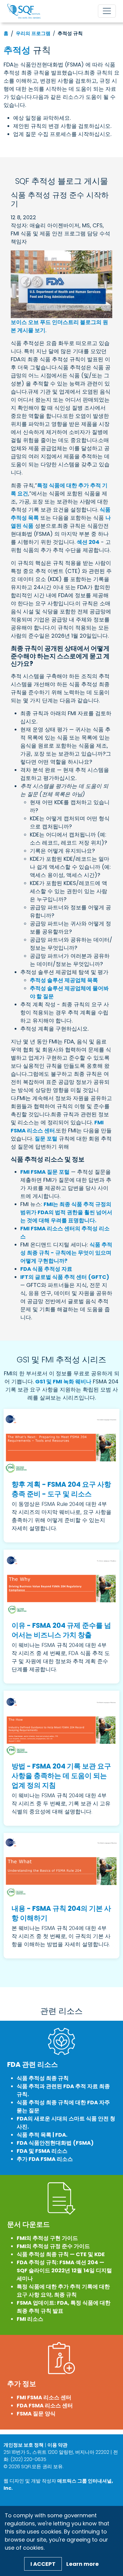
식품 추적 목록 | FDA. (42, 2135)
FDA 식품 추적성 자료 (46, 1269)
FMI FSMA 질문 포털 (45, 1172)
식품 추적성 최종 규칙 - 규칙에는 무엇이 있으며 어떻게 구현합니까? (66, 1253)
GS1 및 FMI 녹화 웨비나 (63, 1381)
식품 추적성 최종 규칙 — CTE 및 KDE (61, 2254)
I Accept (43, 2564)
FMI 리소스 (30, 2319)
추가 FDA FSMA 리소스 (45, 2159)
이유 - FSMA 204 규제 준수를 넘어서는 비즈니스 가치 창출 (61, 1630)
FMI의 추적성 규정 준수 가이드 (53, 2246)
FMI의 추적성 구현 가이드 (47, 2238)
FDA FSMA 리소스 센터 (45, 2405)
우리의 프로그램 (33, 33)
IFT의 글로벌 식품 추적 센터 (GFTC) (65, 1277)
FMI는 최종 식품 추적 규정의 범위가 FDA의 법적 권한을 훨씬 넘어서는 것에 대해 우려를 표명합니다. (66, 1212)
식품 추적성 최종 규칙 (43, 2078)
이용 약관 (57, 2445)
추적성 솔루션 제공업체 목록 (64, 980)
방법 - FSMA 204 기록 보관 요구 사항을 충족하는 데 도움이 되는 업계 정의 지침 (61, 1776)
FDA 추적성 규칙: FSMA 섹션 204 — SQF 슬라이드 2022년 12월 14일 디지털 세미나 (64, 2270)
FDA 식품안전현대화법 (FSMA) (55, 2143)
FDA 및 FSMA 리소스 (42, 2151)
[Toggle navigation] (107, 11)
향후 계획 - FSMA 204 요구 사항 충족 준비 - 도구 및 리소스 (61, 1489)
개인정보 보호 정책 (24, 2445)
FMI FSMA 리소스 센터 (44, 2397)
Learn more (83, 2564)
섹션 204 (88, 542)
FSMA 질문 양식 (36, 2414)
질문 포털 (46, 1139)
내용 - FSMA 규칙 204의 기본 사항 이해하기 (61, 1913)
